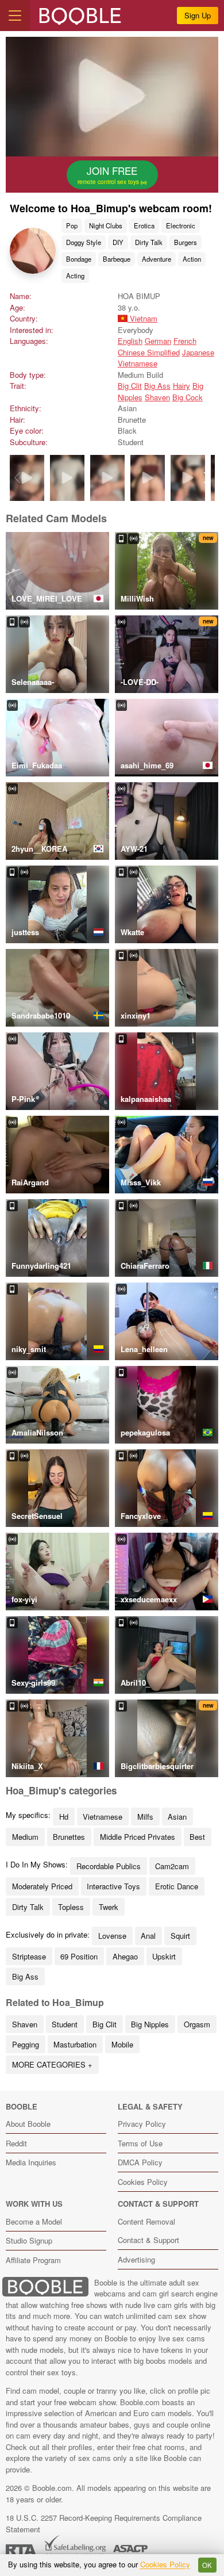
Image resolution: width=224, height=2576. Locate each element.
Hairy (181, 386)
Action (192, 259)
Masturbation (75, 2044)
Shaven (157, 397)
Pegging (26, 2044)
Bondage (79, 259)
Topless (71, 1907)
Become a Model (34, 2221)
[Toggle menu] (15, 16)
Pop (72, 225)
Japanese (198, 352)
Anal (148, 1936)
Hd (64, 1817)
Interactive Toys (113, 1886)
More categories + (52, 2064)
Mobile (122, 2044)
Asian (177, 1817)
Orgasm (197, 2024)
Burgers (186, 242)
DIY (118, 242)
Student (65, 2024)
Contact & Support (148, 2240)
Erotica (144, 225)
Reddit (16, 2143)
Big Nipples (150, 2024)
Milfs (145, 1817)
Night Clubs (106, 225)
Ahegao (125, 1956)
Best (197, 1837)
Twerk (109, 1907)
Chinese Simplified (149, 352)
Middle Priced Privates (138, 1837)
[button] (207, 478)
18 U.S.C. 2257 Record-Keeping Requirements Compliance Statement (104, 2523)
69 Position (79, 1956)
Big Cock (188, 397)
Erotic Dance (177, 1886)
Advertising (136, 2259)
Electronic (181, 225)
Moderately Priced (42, 1886)
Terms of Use (140, 2143)
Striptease (29, 1956)
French (185, 341)
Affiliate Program (33, 2260)
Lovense (112, 1936)
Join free (109, 175)
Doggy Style (84, 242)
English (130, 341)
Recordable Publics (109, 1866)
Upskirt (164, 1956)
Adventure (157, 259)
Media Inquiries (31, 2162)
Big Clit (130, 386)
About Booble (28, 2124)
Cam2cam (172, 1866)
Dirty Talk (149, 242)
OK (207, 2565)
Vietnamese (138, 363)
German (158, 341)
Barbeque (117, 259)
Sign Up (198, 15)
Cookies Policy (143, 2182)
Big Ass (157, 386)
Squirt (180, 1936)
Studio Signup (29, 2240)
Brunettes (69, 1837)
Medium (25, 1837)
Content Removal (146, 2221)
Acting (75, 275)
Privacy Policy (142, 2124)
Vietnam (142, 318)
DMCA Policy (140, 2162)
